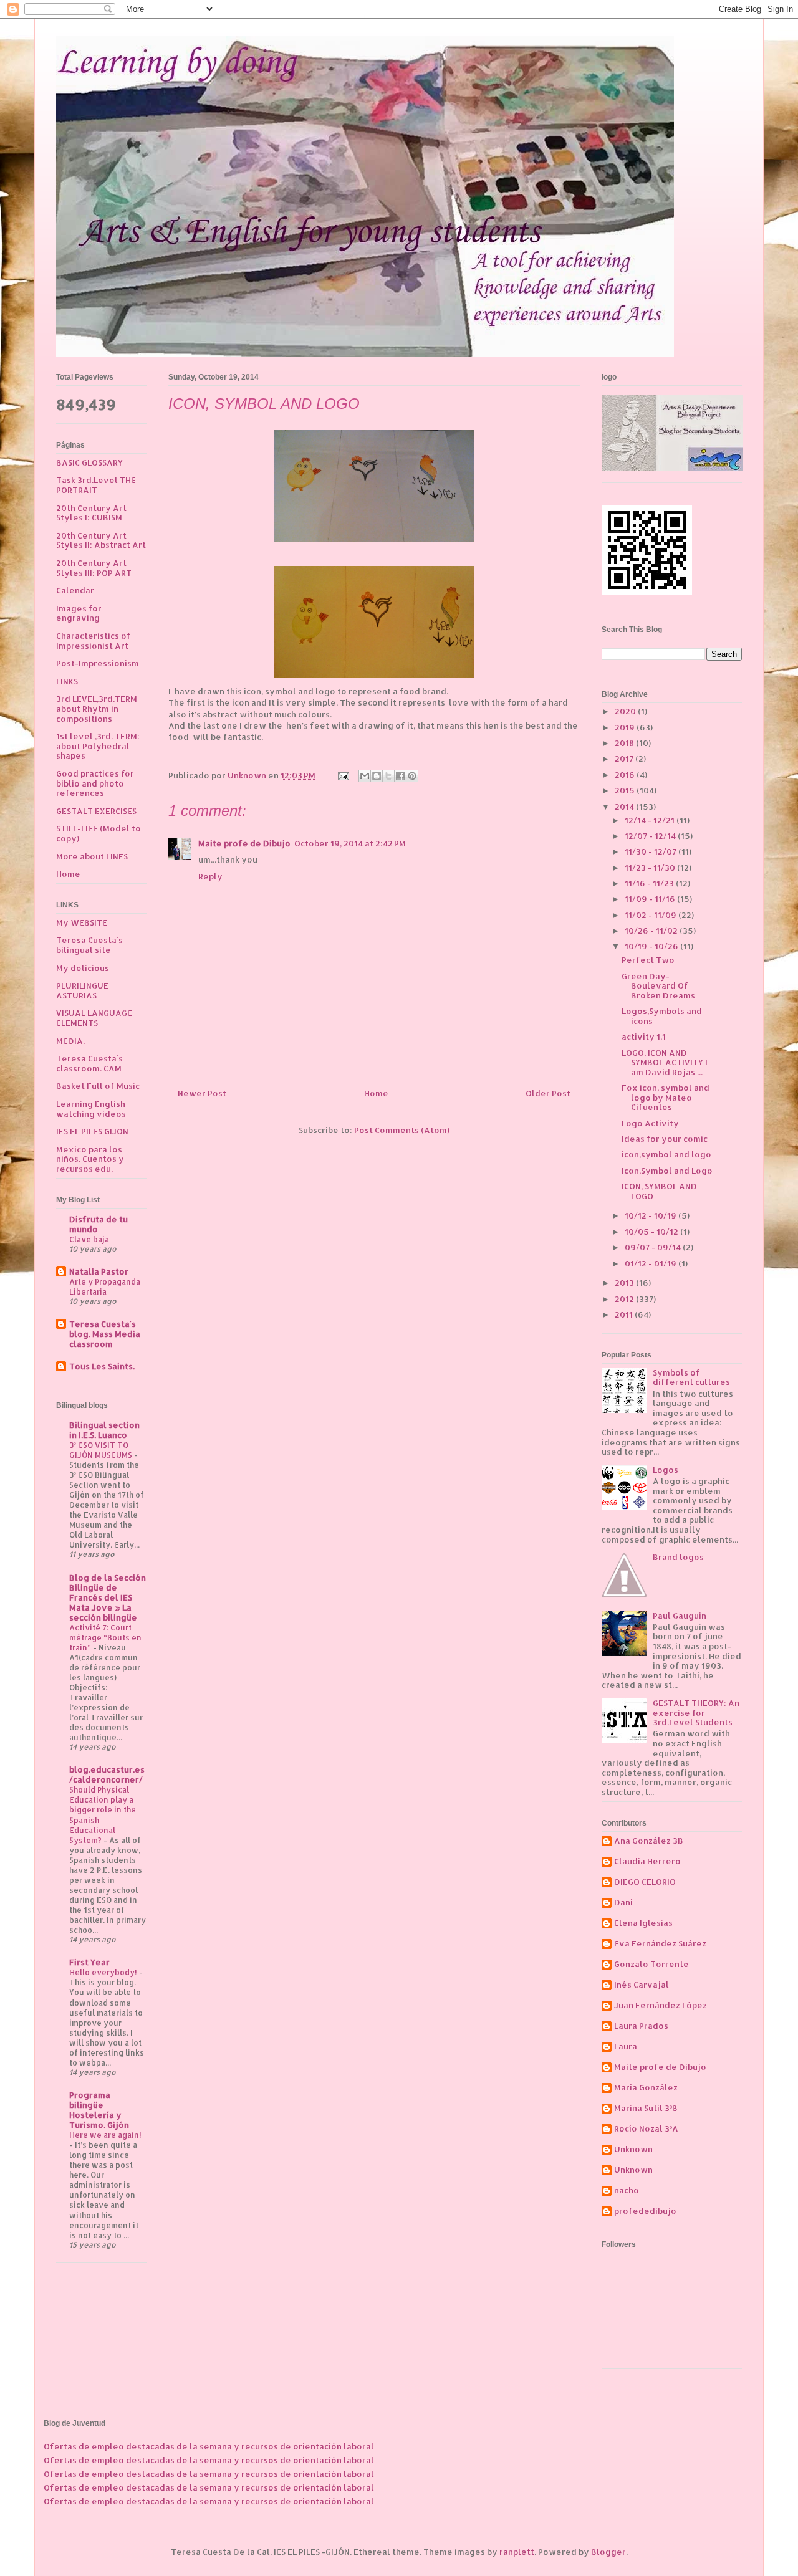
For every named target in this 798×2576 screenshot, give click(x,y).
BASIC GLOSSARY (89, 462)
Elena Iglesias (643, 1923)
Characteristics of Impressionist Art (94, 641)
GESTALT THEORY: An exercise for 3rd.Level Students (696, 1712)
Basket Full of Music (98, 1086)
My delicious (83, 968)
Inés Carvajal (642, 1985)
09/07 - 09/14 (654, 1247)
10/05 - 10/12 (652, 1232)
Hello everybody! (104, 1972)
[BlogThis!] (377, 776)
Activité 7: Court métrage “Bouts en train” (105, 1637)
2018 (625, 743)
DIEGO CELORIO (645, 1882)
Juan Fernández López (661, 2005)
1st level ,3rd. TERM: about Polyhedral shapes (98, 746)
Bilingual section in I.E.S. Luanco (104, 1430)
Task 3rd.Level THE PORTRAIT (96, 485)
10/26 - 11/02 (652, 931)
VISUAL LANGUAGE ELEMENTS (94, 1018)
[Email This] (365, 776)
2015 (626, 790)
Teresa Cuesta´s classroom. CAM (89, 1063)
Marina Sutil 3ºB (646, 2108)
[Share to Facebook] (400, 776)
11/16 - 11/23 (650, 883)
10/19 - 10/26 (652, 946)
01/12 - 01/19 (651, 1263)
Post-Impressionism (98, 663)
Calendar (75, 590)
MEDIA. (70, 1041)
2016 (626, 775)
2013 (625, 1283)
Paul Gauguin (680, 1616)
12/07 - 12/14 (651, 836)
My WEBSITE (82, 922)
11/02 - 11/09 (651, 915)
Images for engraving (79, 613)
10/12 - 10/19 (651, 1215)
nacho (627, 2191)
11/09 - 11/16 (651, 899)
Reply (210, 876)
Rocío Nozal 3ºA (646, 2129)
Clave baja (89, 1239)
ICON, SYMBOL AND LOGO (659, 1191)
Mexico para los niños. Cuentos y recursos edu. (90, 1159)
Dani (623, 1903)
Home (376, 1093)
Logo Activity (650, 1123)
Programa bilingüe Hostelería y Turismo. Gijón (99, 2110)
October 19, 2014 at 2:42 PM (350, 843)
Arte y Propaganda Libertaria (105, 1286)
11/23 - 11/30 (651, 868)
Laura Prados (641, 2026)
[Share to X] (388, 776)
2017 (625, 759)
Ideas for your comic (665, 1139)
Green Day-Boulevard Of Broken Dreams (658, 986)
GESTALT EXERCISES (96, 811)
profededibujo (645, 2211)
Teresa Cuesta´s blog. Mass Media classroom (105, 1334)
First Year (89, 1962)
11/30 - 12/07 (651, 851)
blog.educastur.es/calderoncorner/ (107, 1774)
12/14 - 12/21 (651, 820)
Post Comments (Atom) (402, 1130)
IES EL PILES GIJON (92, 1131)
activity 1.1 (644, 1037)
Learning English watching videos (91, 1109)
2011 (625, 1314)
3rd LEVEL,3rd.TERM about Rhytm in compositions (97, 708)
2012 (625, 1299)
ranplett (517, 2552)
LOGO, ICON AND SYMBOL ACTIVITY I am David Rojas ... (665, 1062)
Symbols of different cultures (691, 1377)
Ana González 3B (649, 1841)
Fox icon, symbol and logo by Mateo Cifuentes (666, 1097)
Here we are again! (105, 2135)
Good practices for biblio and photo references (95, 783)
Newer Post (202, 1093)
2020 (626, 711)
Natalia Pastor (99, 1271)
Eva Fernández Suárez (660, 1944)
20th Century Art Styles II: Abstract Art (101, 540)
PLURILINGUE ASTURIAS (82, 990)
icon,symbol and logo (666, 1154)
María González (646, 2088)
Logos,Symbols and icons (662, 1016)
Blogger (608, 2552)
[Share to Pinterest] (412, 776)
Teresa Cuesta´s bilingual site (89, 945)
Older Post (548, 1093)
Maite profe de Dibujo (244, 843)
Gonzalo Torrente (651, 1964)
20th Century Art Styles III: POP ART (94, 568)
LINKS (67, 681)
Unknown (633, 2149)
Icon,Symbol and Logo (667, 1171)
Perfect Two (648, 960)
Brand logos (678, 1557)
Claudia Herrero (647, 1861)
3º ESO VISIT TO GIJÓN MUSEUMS (102, 1450)
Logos (666, 1470)
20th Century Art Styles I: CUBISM (91, 513)
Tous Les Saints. (102, 1366)
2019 (626, 727)
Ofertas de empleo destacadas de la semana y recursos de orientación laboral (209, 2446)
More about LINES (92, 856)
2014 (625, 807)
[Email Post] (342, 775)
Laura (626, 2047)
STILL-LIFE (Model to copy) (99, 833)
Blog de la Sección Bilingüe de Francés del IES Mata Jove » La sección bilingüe (108, 1597)
